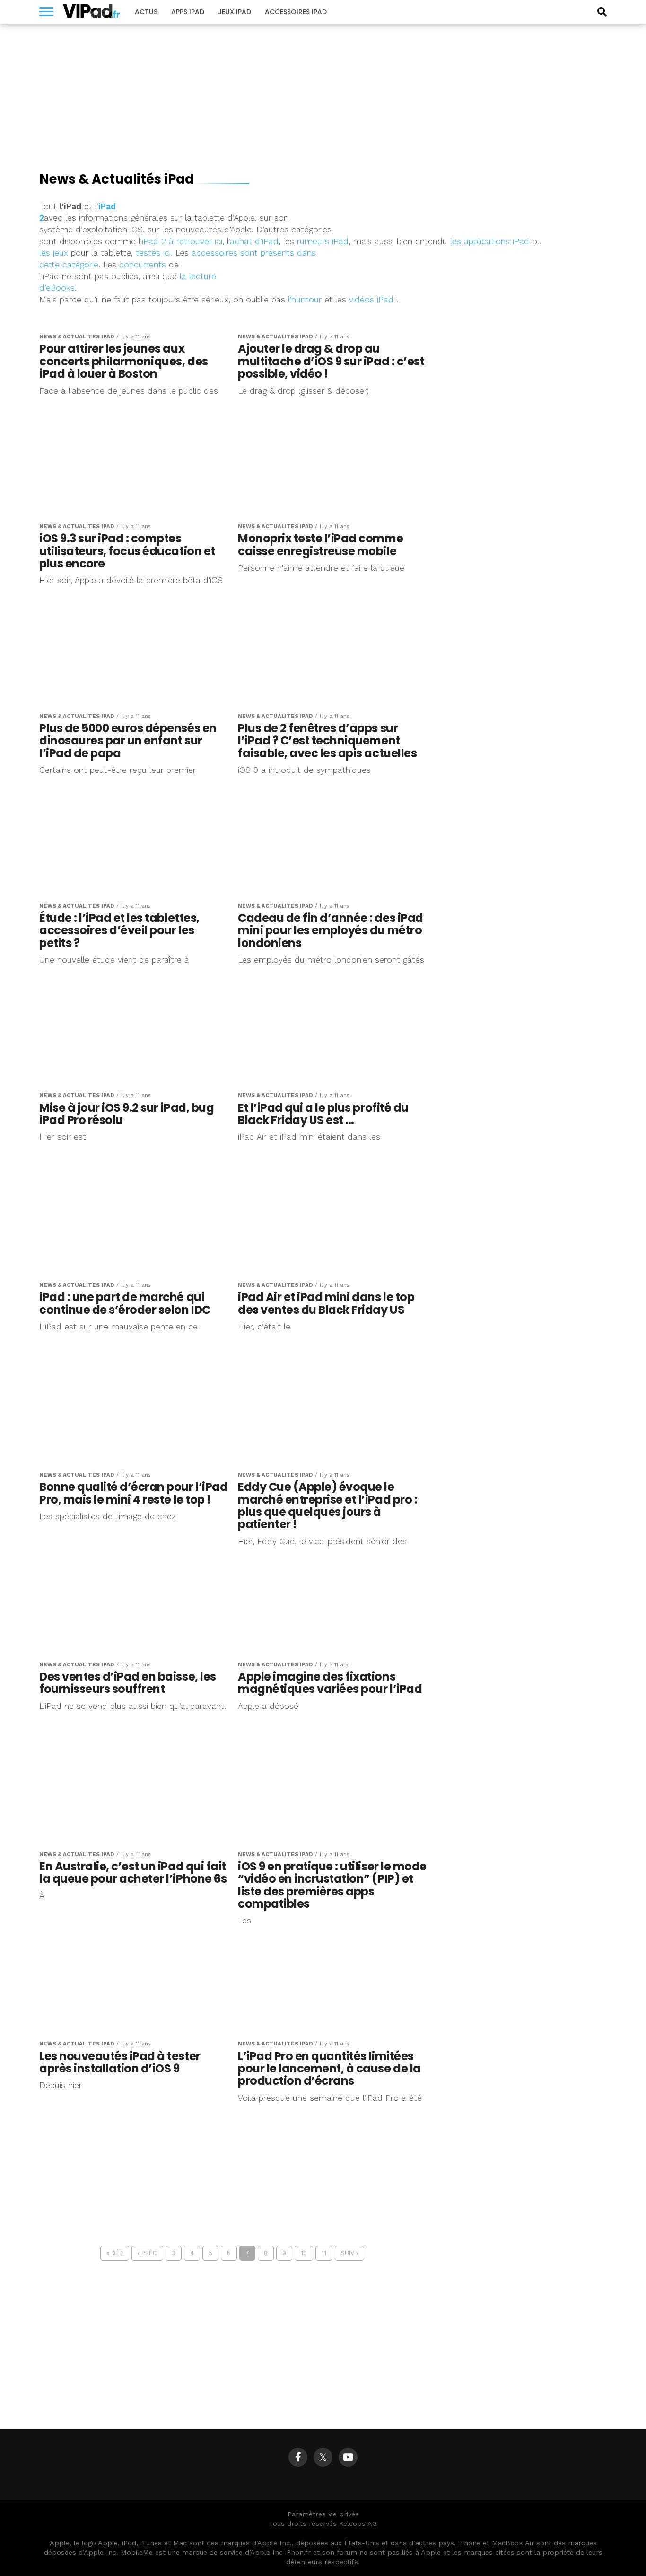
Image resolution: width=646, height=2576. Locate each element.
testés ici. (154, 253)
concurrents (143, 265)
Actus (146, 12)
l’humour (305, 300)
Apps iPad (188, 12)
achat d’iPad (254, 241)
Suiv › (349, 2253)
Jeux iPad (235, 12)
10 (304, 2253)
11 (324, 2253)
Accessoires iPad (296, 12)
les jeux (54, 253)
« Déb (115, 2253)
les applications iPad (490, 241)
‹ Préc (147, 2253)
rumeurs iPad (323, 241)
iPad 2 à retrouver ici (182, 241)
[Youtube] (348, 2457)
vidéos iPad (371, 300)
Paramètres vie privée (323, 2514)
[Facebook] (298, 2457)
